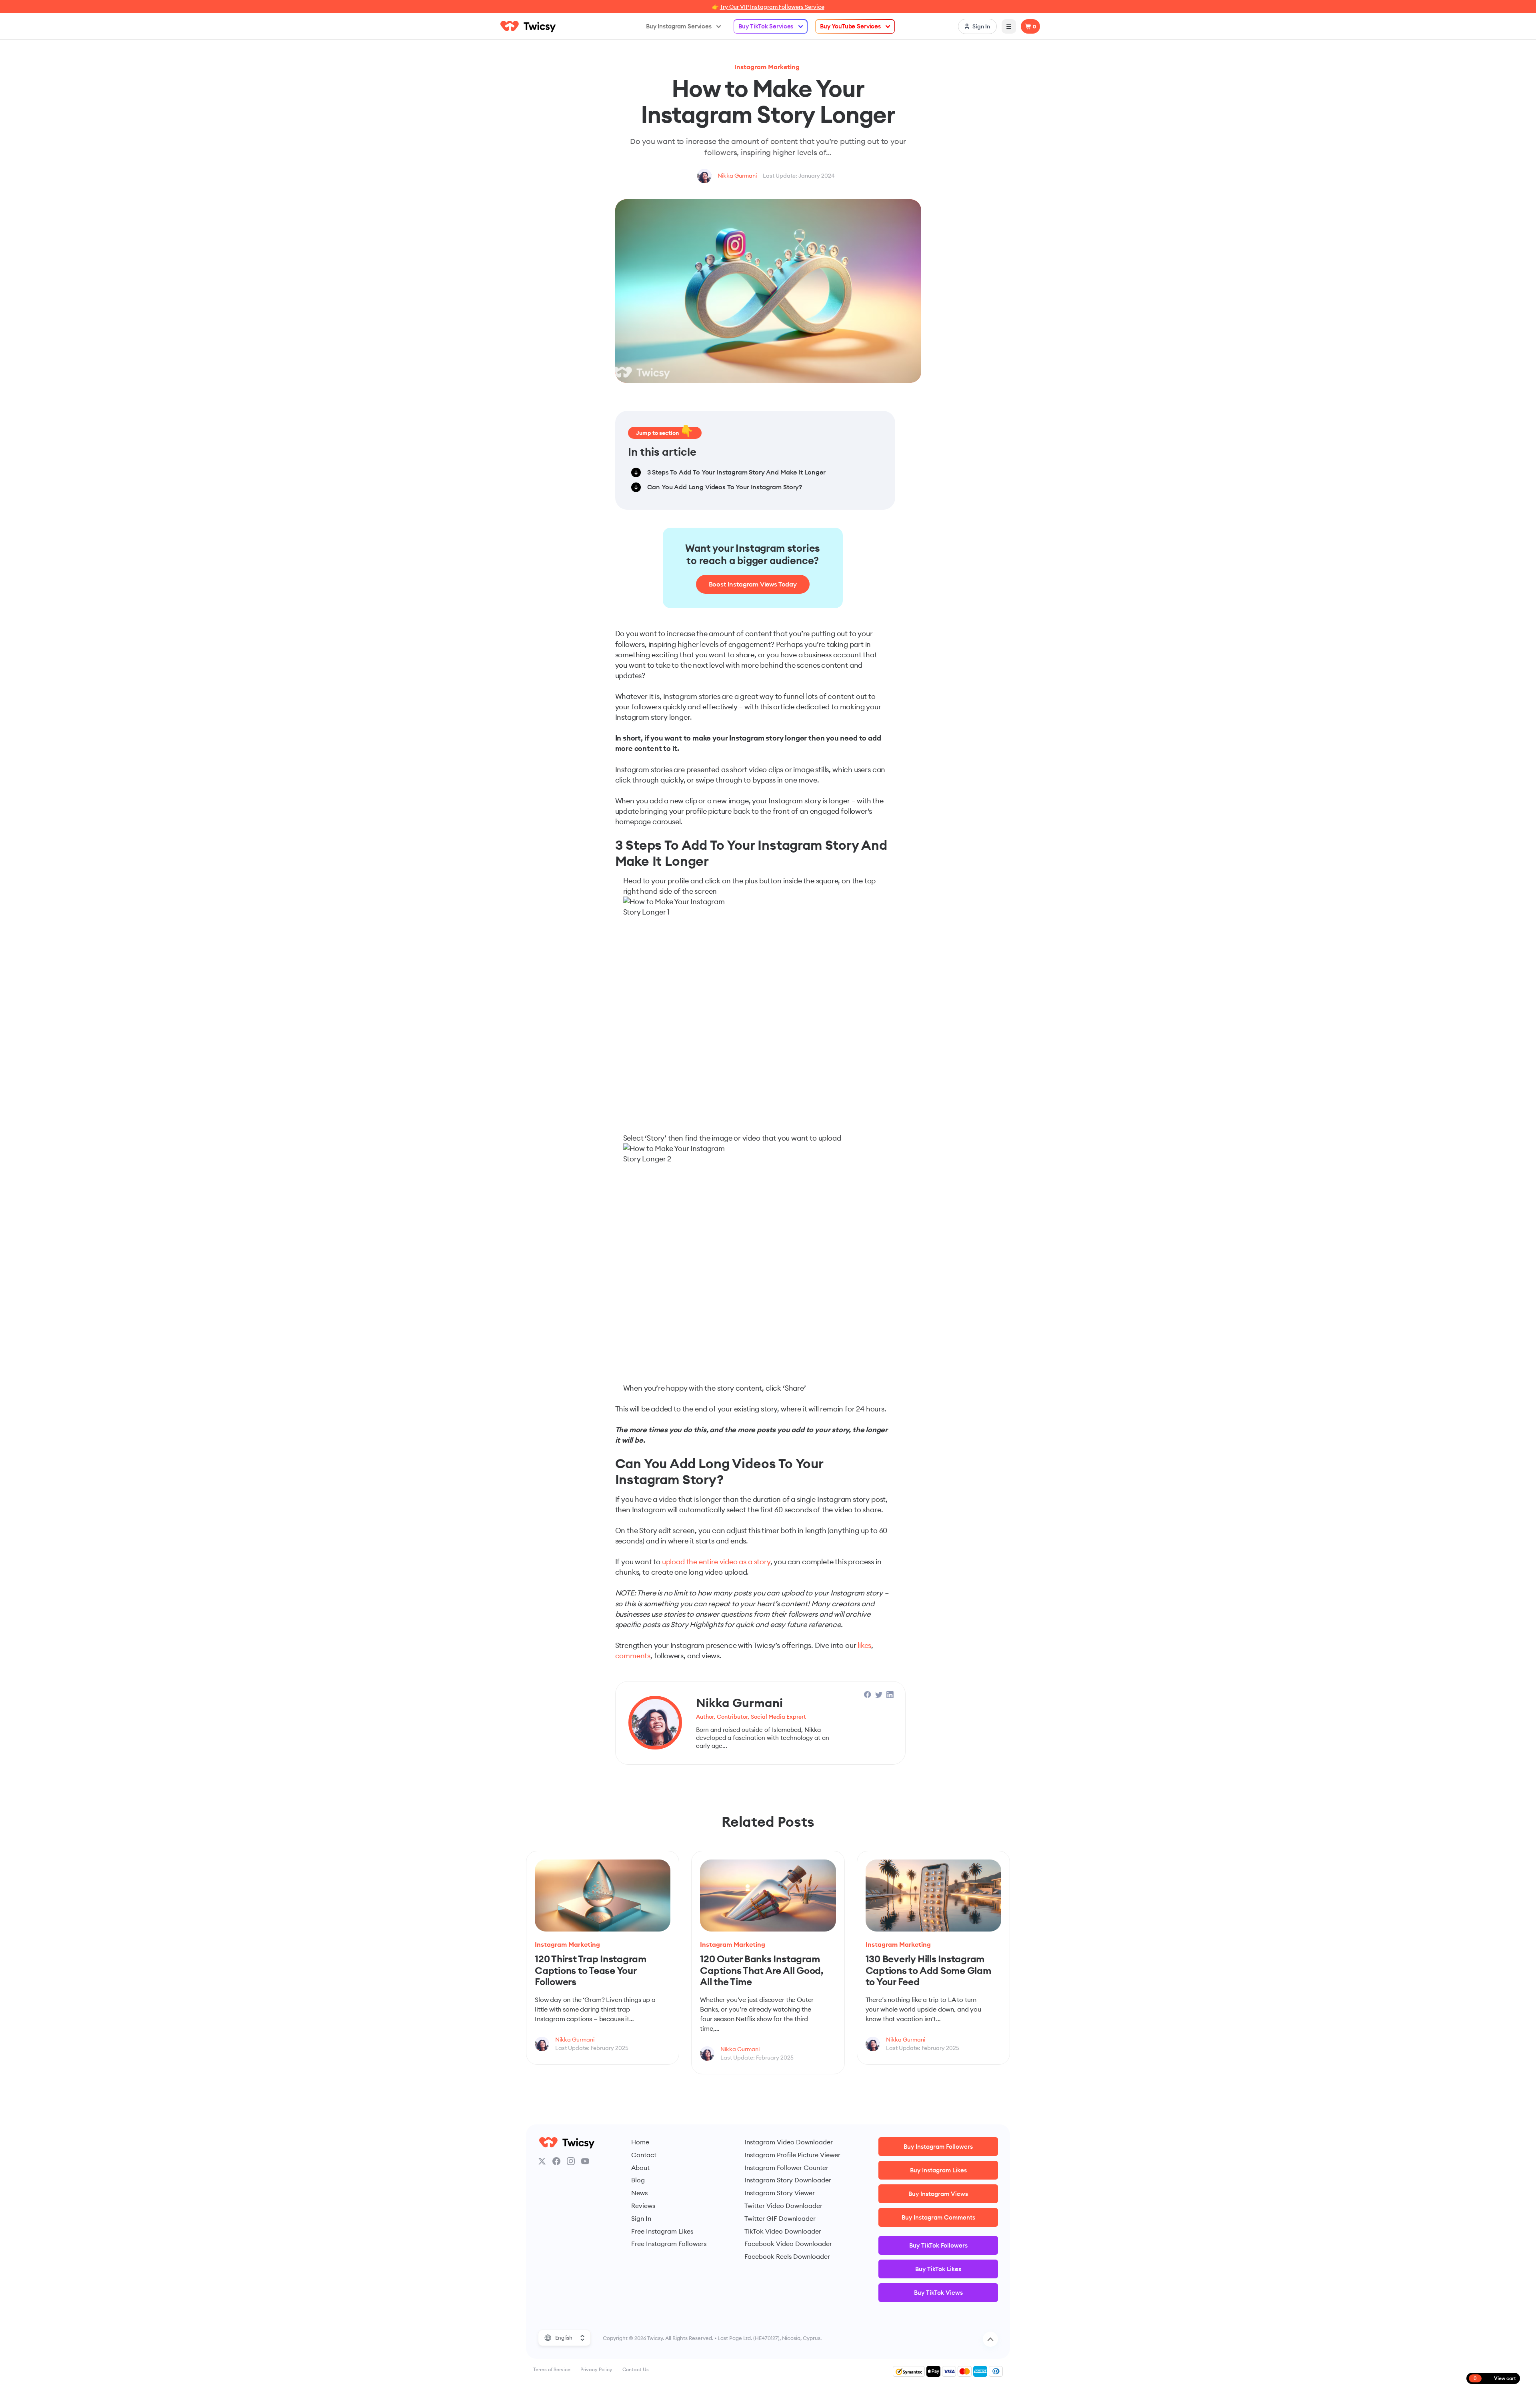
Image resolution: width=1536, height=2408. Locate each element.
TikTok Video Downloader (783, 2231)
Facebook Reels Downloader (787, 2256)
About (640, 2168)
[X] (542, 2161)
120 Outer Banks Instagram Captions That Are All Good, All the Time (762, 1970)
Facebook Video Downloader (788, 2244)
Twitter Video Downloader (783, 2206)
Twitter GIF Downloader (780, 2218)
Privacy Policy (596, 2369)
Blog (638, 2180)
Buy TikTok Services (766, 26)
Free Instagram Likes (662, 2231)
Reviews (643, 2206)
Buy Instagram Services (679, 26)
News (639, 2193)
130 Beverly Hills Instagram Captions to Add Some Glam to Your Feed (928, 1970)
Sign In (641, 2218)
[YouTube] (585, 2161)
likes (864, 1645)
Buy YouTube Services (850, 26)
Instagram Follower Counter (786, 2168)
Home (640, 2142)
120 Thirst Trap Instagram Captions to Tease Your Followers (591, 1970)
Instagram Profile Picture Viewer (792, 2155)
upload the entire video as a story (716, 1562)
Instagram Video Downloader (789, 2142)
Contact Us (636, 2369)
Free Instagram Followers (669, 2244)
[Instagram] (571, 2161)
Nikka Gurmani (737, 176)
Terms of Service (552, 2369)
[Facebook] (556, 2161)
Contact (644, 2155)
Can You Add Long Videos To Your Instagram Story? (725, 487)
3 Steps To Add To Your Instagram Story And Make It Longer (736, 472)
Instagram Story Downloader (788, 2180)
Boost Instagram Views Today (753, 584)
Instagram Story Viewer (780, 2193)
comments (633, 1656)
